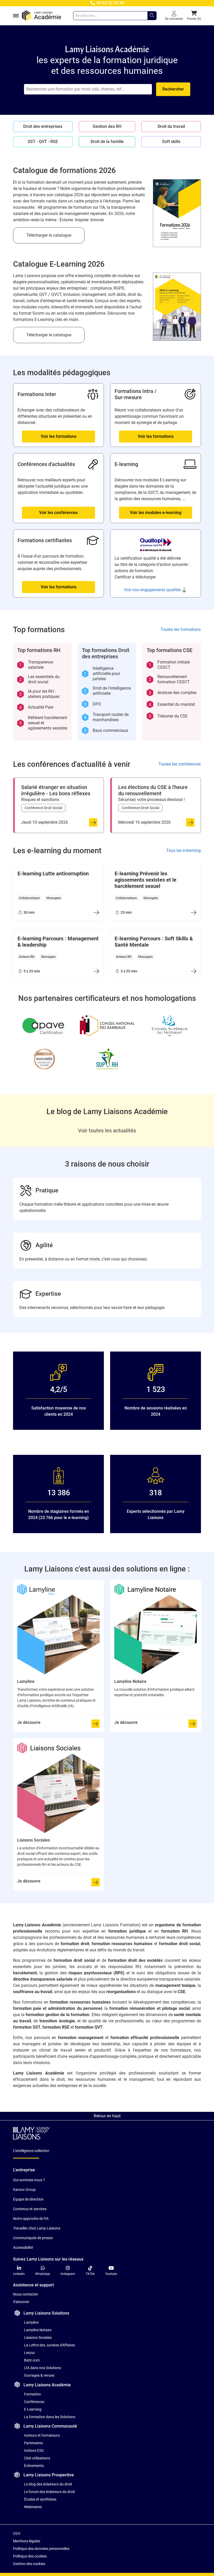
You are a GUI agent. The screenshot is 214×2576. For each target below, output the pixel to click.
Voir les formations (59, 436)
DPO (93, 704)
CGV (17, 2533)
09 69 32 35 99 (110, 3)
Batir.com (32, 2360)
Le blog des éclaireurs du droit (48, 2484)
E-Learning (33, 2409)
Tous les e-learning (183, 850)
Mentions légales (27, 2541)
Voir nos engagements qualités (152, 590)
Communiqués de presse (33, 2238)
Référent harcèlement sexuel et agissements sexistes (43, 723)
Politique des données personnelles (41, 2549)
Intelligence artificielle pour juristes (102, 674)
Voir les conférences (58, 513)
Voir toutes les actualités (107, 1131)
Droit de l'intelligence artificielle (107, 691)
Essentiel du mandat (172, 704)
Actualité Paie (36, 707)
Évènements (34, 2466)
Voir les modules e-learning (156, 513)
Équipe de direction (28, 2199)
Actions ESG (34, 2451)
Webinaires (33, 2507)
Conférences (34, 2402)
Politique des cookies (30, 2556)
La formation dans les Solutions (50, 2417)
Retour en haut (107, 2116)
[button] (194, 16)
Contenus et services (30, 2209)
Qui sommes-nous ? (29, 2180)
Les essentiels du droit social (39, 679)
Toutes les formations (181, 629)
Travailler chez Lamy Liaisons (37, 2228)
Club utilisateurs (37, 2458)
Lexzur (29, 2353)
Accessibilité (23, 2248)
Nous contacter (26, 2294)
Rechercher (173, 89)
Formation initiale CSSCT (169, 665)
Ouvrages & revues (39, 2375)
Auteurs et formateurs (42, 2435)
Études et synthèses (40, 2499)
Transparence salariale (36, 665)
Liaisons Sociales (38, 2338)
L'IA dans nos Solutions (43, 2368)
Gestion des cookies (29, 2564)
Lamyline (31, 2322)
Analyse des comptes (173, 693)
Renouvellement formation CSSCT (169, 679)
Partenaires (33, 2443)
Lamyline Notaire (38, 2330)
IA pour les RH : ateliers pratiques (39, 694)
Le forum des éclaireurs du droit (49, 2492)
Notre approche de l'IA (31, 2219)
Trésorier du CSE (168, 716)
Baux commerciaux (106, 731)
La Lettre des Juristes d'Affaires (49, 2345)
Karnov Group (24, 2190)
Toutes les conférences (180, 764)
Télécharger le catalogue (49, 235)
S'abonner (21, 2302)
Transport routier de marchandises (106, 717)
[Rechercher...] (152, 16)
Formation (32, 2394)
